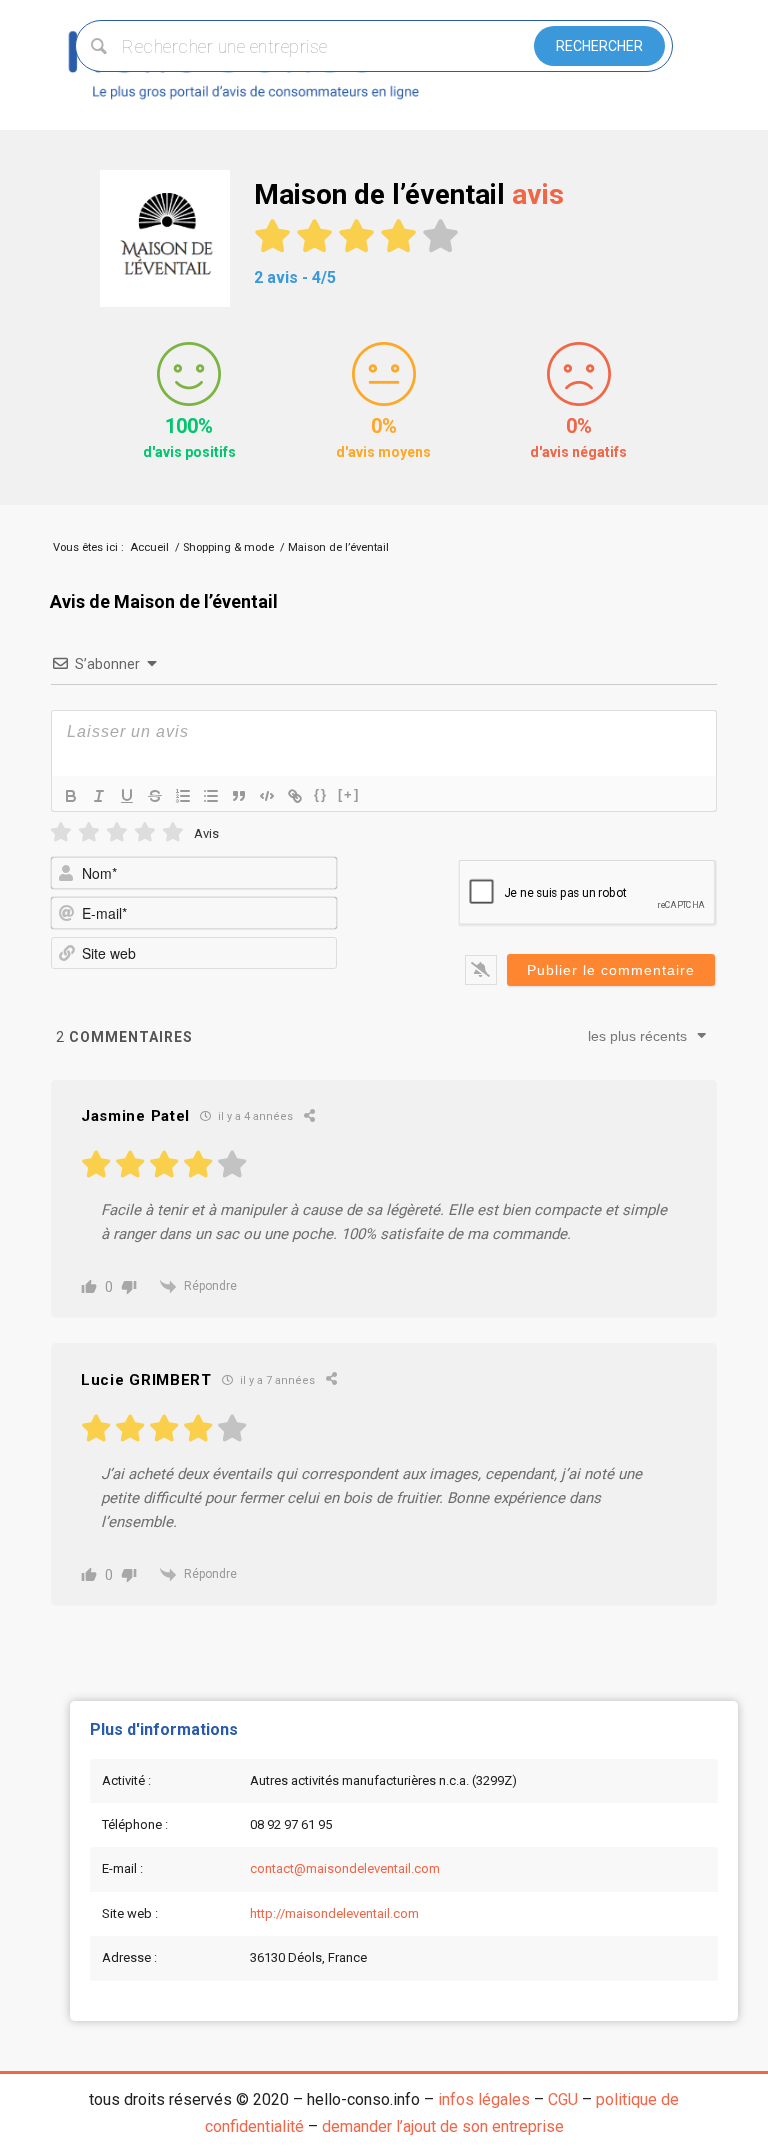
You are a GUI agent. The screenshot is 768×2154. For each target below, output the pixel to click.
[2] (89, 832)
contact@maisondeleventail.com (345, 1868)
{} (321, 794)
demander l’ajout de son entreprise (443, 2126)
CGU (563, 2099)
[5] (173, 832)
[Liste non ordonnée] (211, 796)
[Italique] (99, 796)
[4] (145, 832)
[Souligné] (127, 796)
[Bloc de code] (267, 796)
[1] (61, 832)
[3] (117, 832)
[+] (349, 794)
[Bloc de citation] (239, 796)
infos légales (484, 2099)
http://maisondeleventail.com (334, 1913)
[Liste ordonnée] (183, 796)
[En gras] (71, 796)
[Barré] (155, 796)
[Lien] (295, 796)
